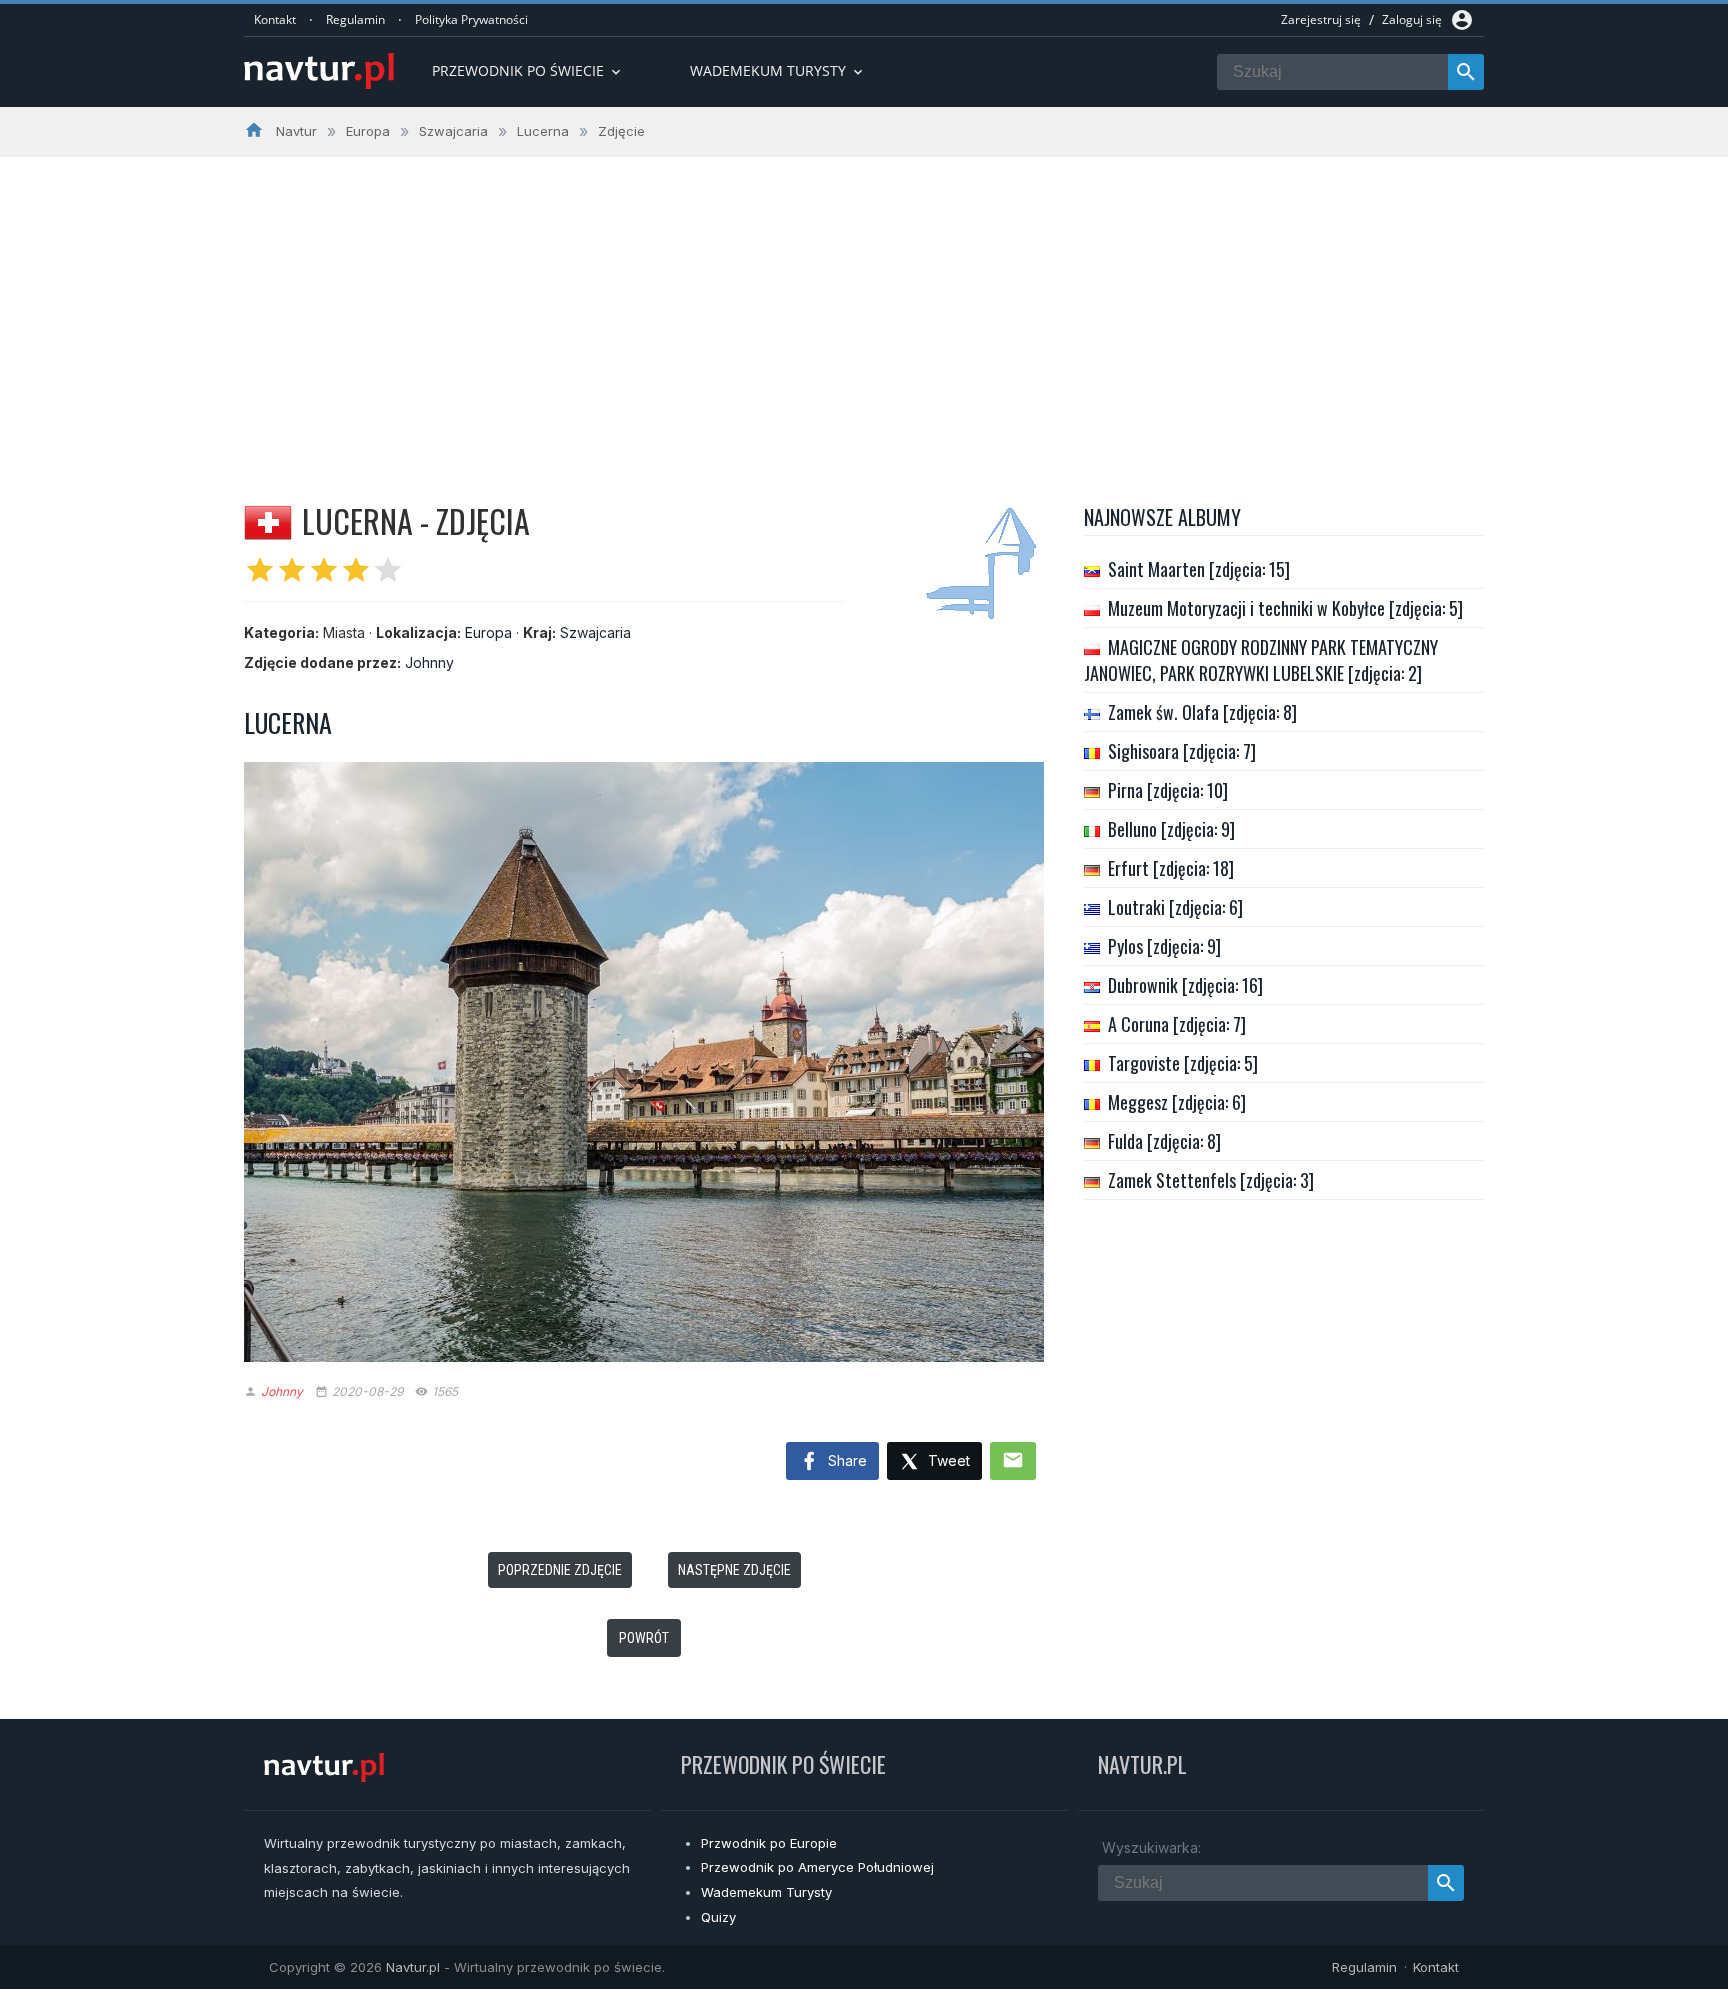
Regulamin (355, 19)
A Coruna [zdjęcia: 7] (1177, 1024)
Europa (488, 632)
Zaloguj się (1412, 19)
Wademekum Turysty (766, 1892)
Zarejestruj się (1321, 19)
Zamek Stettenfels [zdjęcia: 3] (1211, 1180)
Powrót (644, 1638)
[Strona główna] (319, 72)
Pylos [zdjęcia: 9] (1164, 946)
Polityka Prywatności (471, 19)
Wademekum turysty (778, 70)
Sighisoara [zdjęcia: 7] (1182, 751)
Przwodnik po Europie (769, 1843)
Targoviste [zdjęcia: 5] (1183, 1063)
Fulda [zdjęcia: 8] (1164, 1141)
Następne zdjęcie (734, 1570)
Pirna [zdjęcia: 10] (1168, 790)
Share (845, 1460)
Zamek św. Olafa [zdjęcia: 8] (1202, 712)
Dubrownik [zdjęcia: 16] (1185, 985)
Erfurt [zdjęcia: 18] (1171, 868)
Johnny (429, 662)
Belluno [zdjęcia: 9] (1171, 829)
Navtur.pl (413, 1967)
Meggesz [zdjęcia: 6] (1177, 1102)
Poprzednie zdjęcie (560, 1570)
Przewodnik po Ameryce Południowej (817, 1867)
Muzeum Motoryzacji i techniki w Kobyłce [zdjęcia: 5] (1285, 608)
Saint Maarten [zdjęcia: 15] (1199, 569)
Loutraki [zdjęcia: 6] (1175, 907)
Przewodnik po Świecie (528, 70)
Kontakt (275, 19)
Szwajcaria (595, 632)
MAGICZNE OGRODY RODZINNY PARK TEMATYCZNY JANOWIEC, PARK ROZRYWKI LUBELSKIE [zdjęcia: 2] (1261, 660)
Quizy (718, 1917)
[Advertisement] (864, 307)
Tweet (947, 1460)
